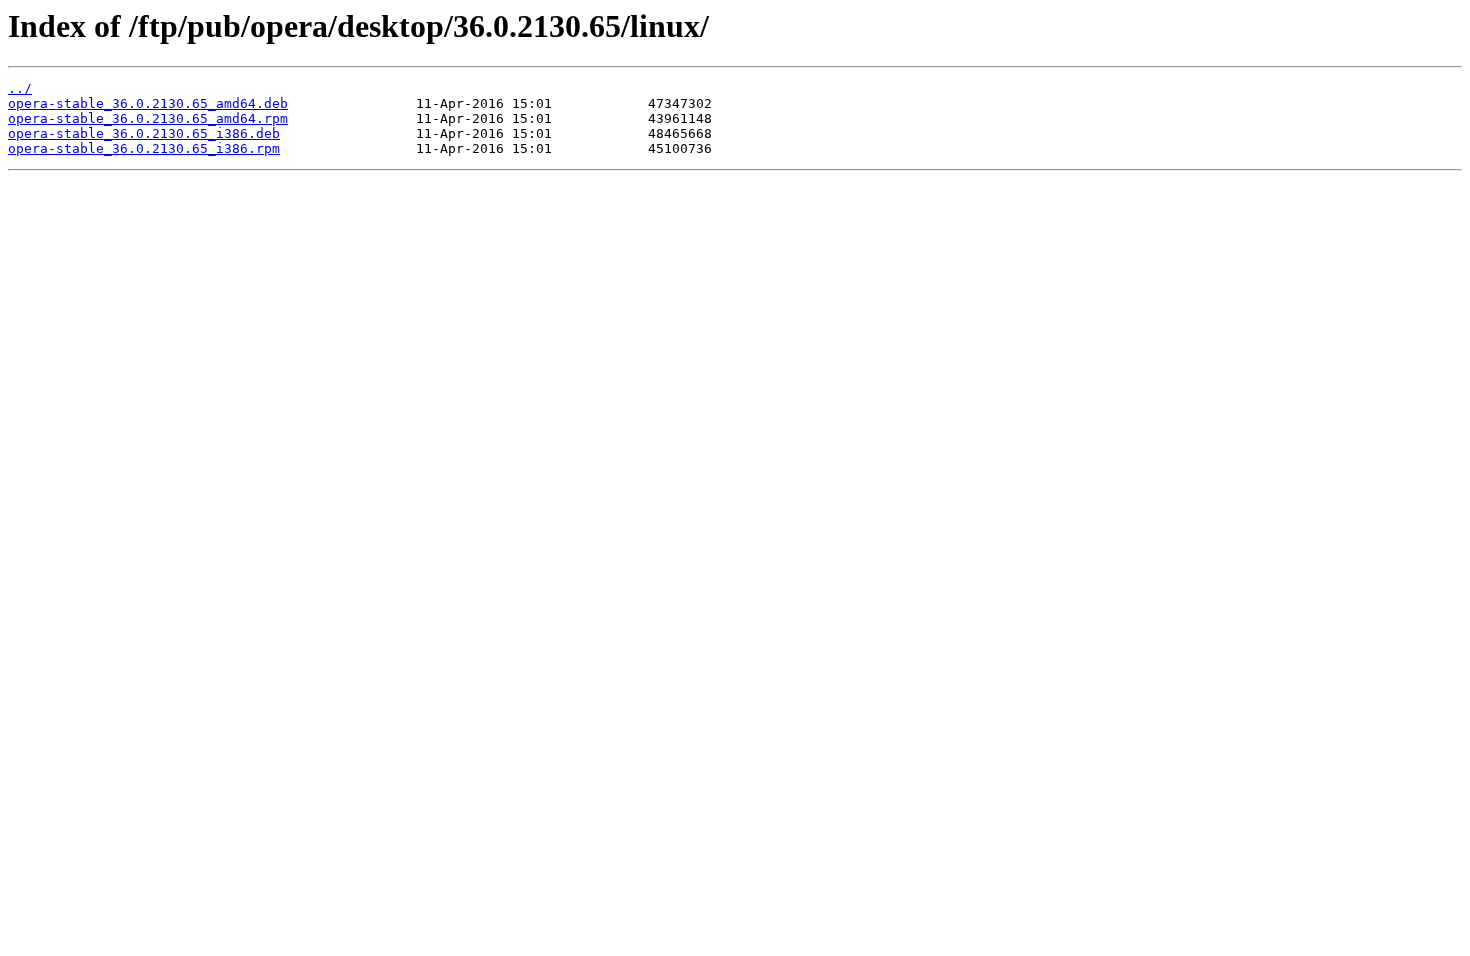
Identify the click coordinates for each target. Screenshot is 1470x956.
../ (20, 88)
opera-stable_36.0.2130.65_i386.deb (144, 133)
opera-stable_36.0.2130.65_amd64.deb (148, 103)
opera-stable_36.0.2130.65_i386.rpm (144, 148)
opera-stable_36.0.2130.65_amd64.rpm (148, 118)
